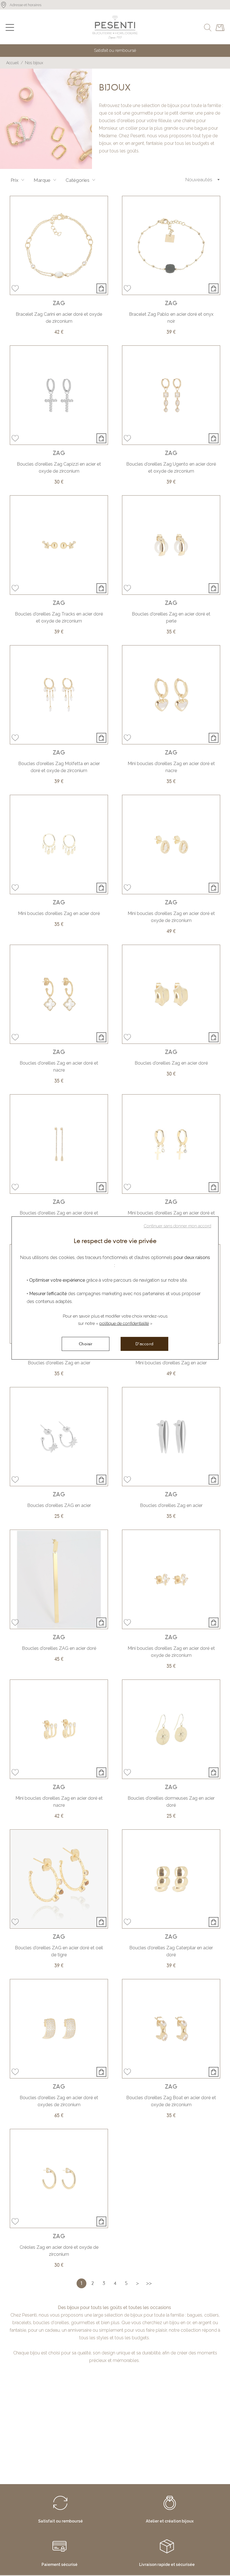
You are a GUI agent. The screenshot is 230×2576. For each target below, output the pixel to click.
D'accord (145, 1344)
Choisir (86, 1344)
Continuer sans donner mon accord (177, 1226)
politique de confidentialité (124, 1323)
